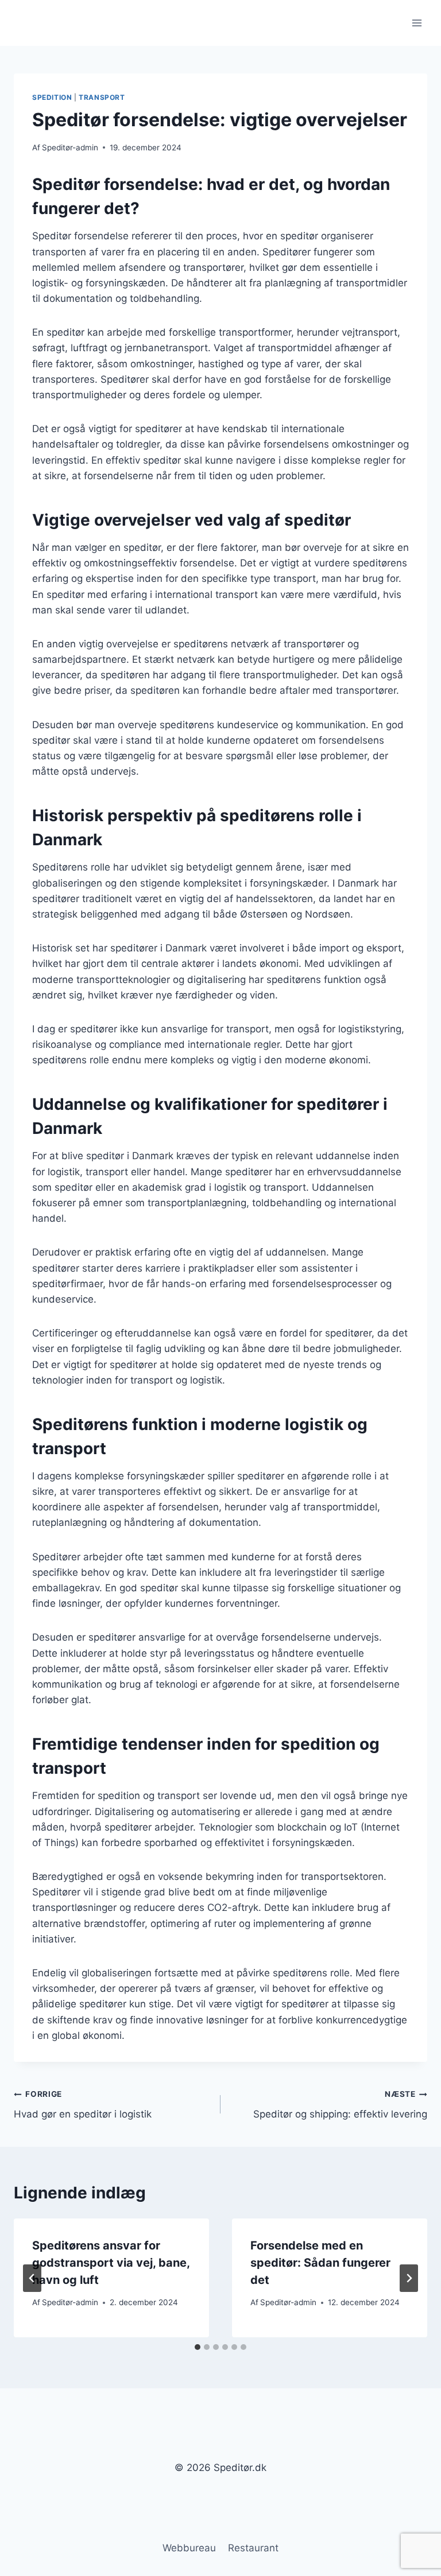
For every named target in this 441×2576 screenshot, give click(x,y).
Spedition (52, 97)
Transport (102, 97)
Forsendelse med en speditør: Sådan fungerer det (320, 2263)
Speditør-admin (70, 147)
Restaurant (253, 2548)
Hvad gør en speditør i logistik (83, 2105)
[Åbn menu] (417, 23)
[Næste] (409, 2278)
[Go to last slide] (32, 2278)
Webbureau (189, 2548)
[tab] (198, 2347)
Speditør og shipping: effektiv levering (340, 2105)
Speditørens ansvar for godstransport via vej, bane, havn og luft (111, 2263)
